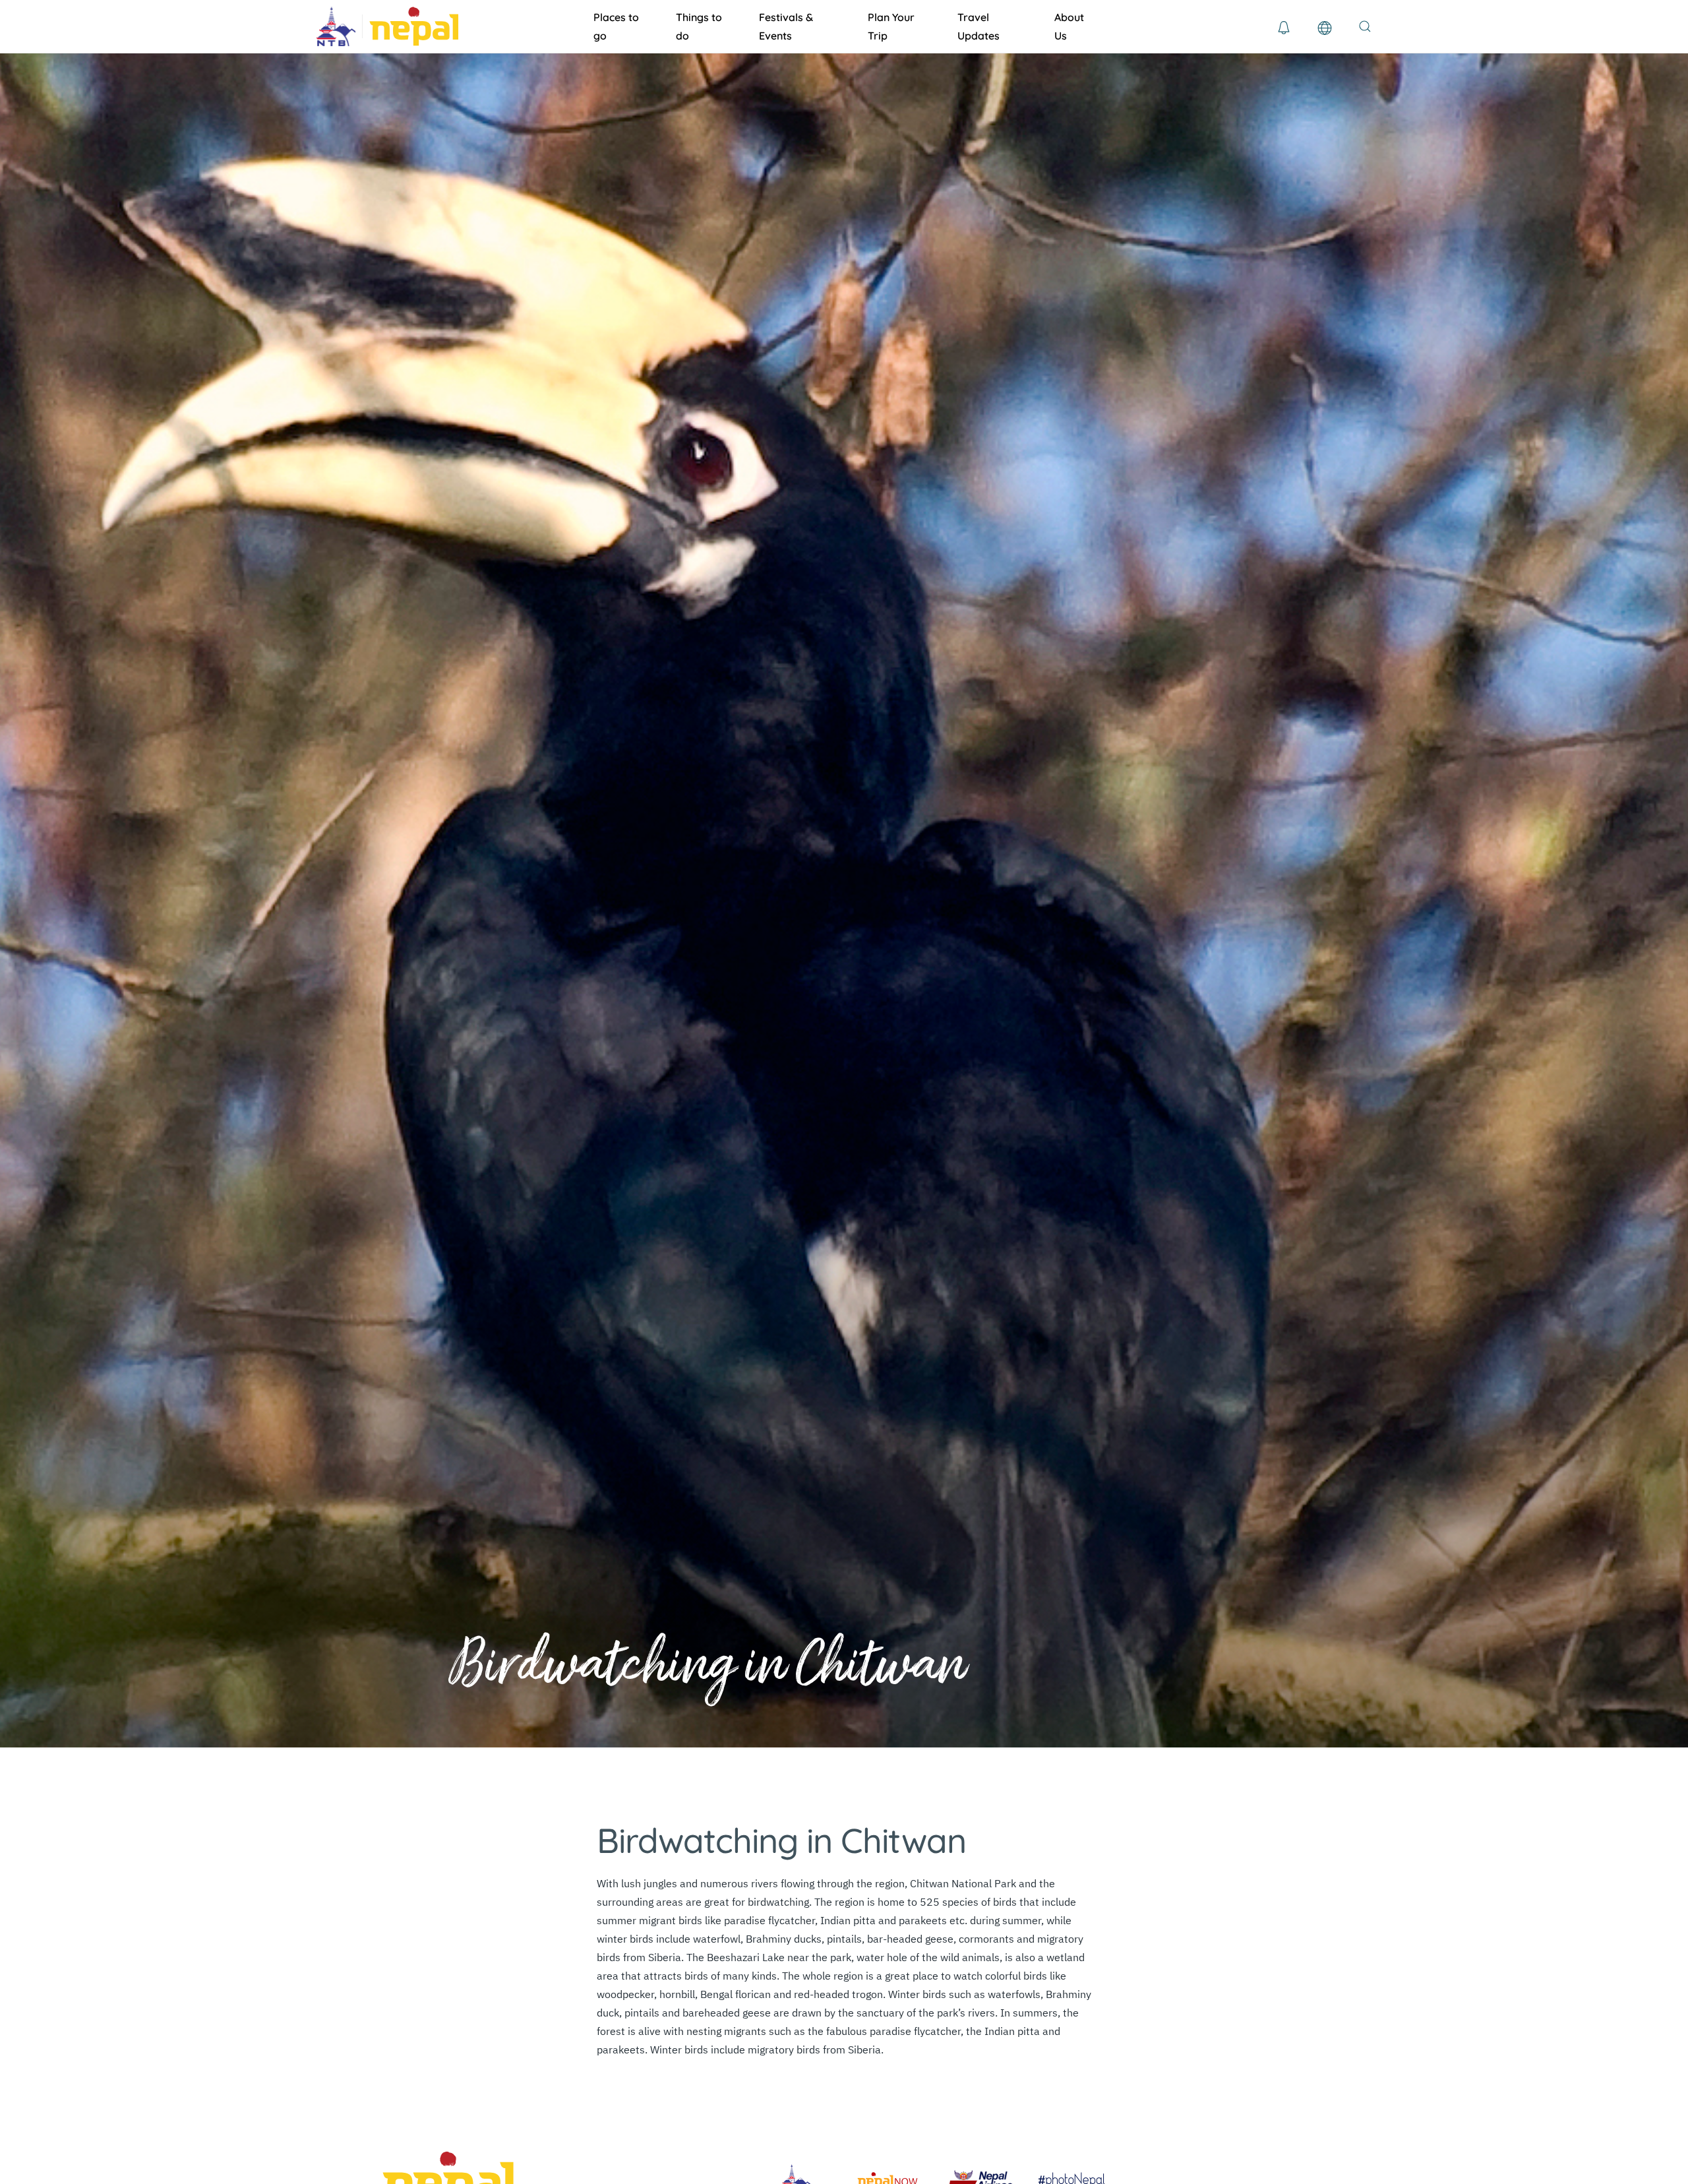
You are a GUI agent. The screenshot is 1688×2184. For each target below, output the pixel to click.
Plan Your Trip (891, 26)
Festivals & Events (786, 26)
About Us (1069, 26)
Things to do (699, 26)
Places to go (616, 26)
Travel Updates (979, 26)
